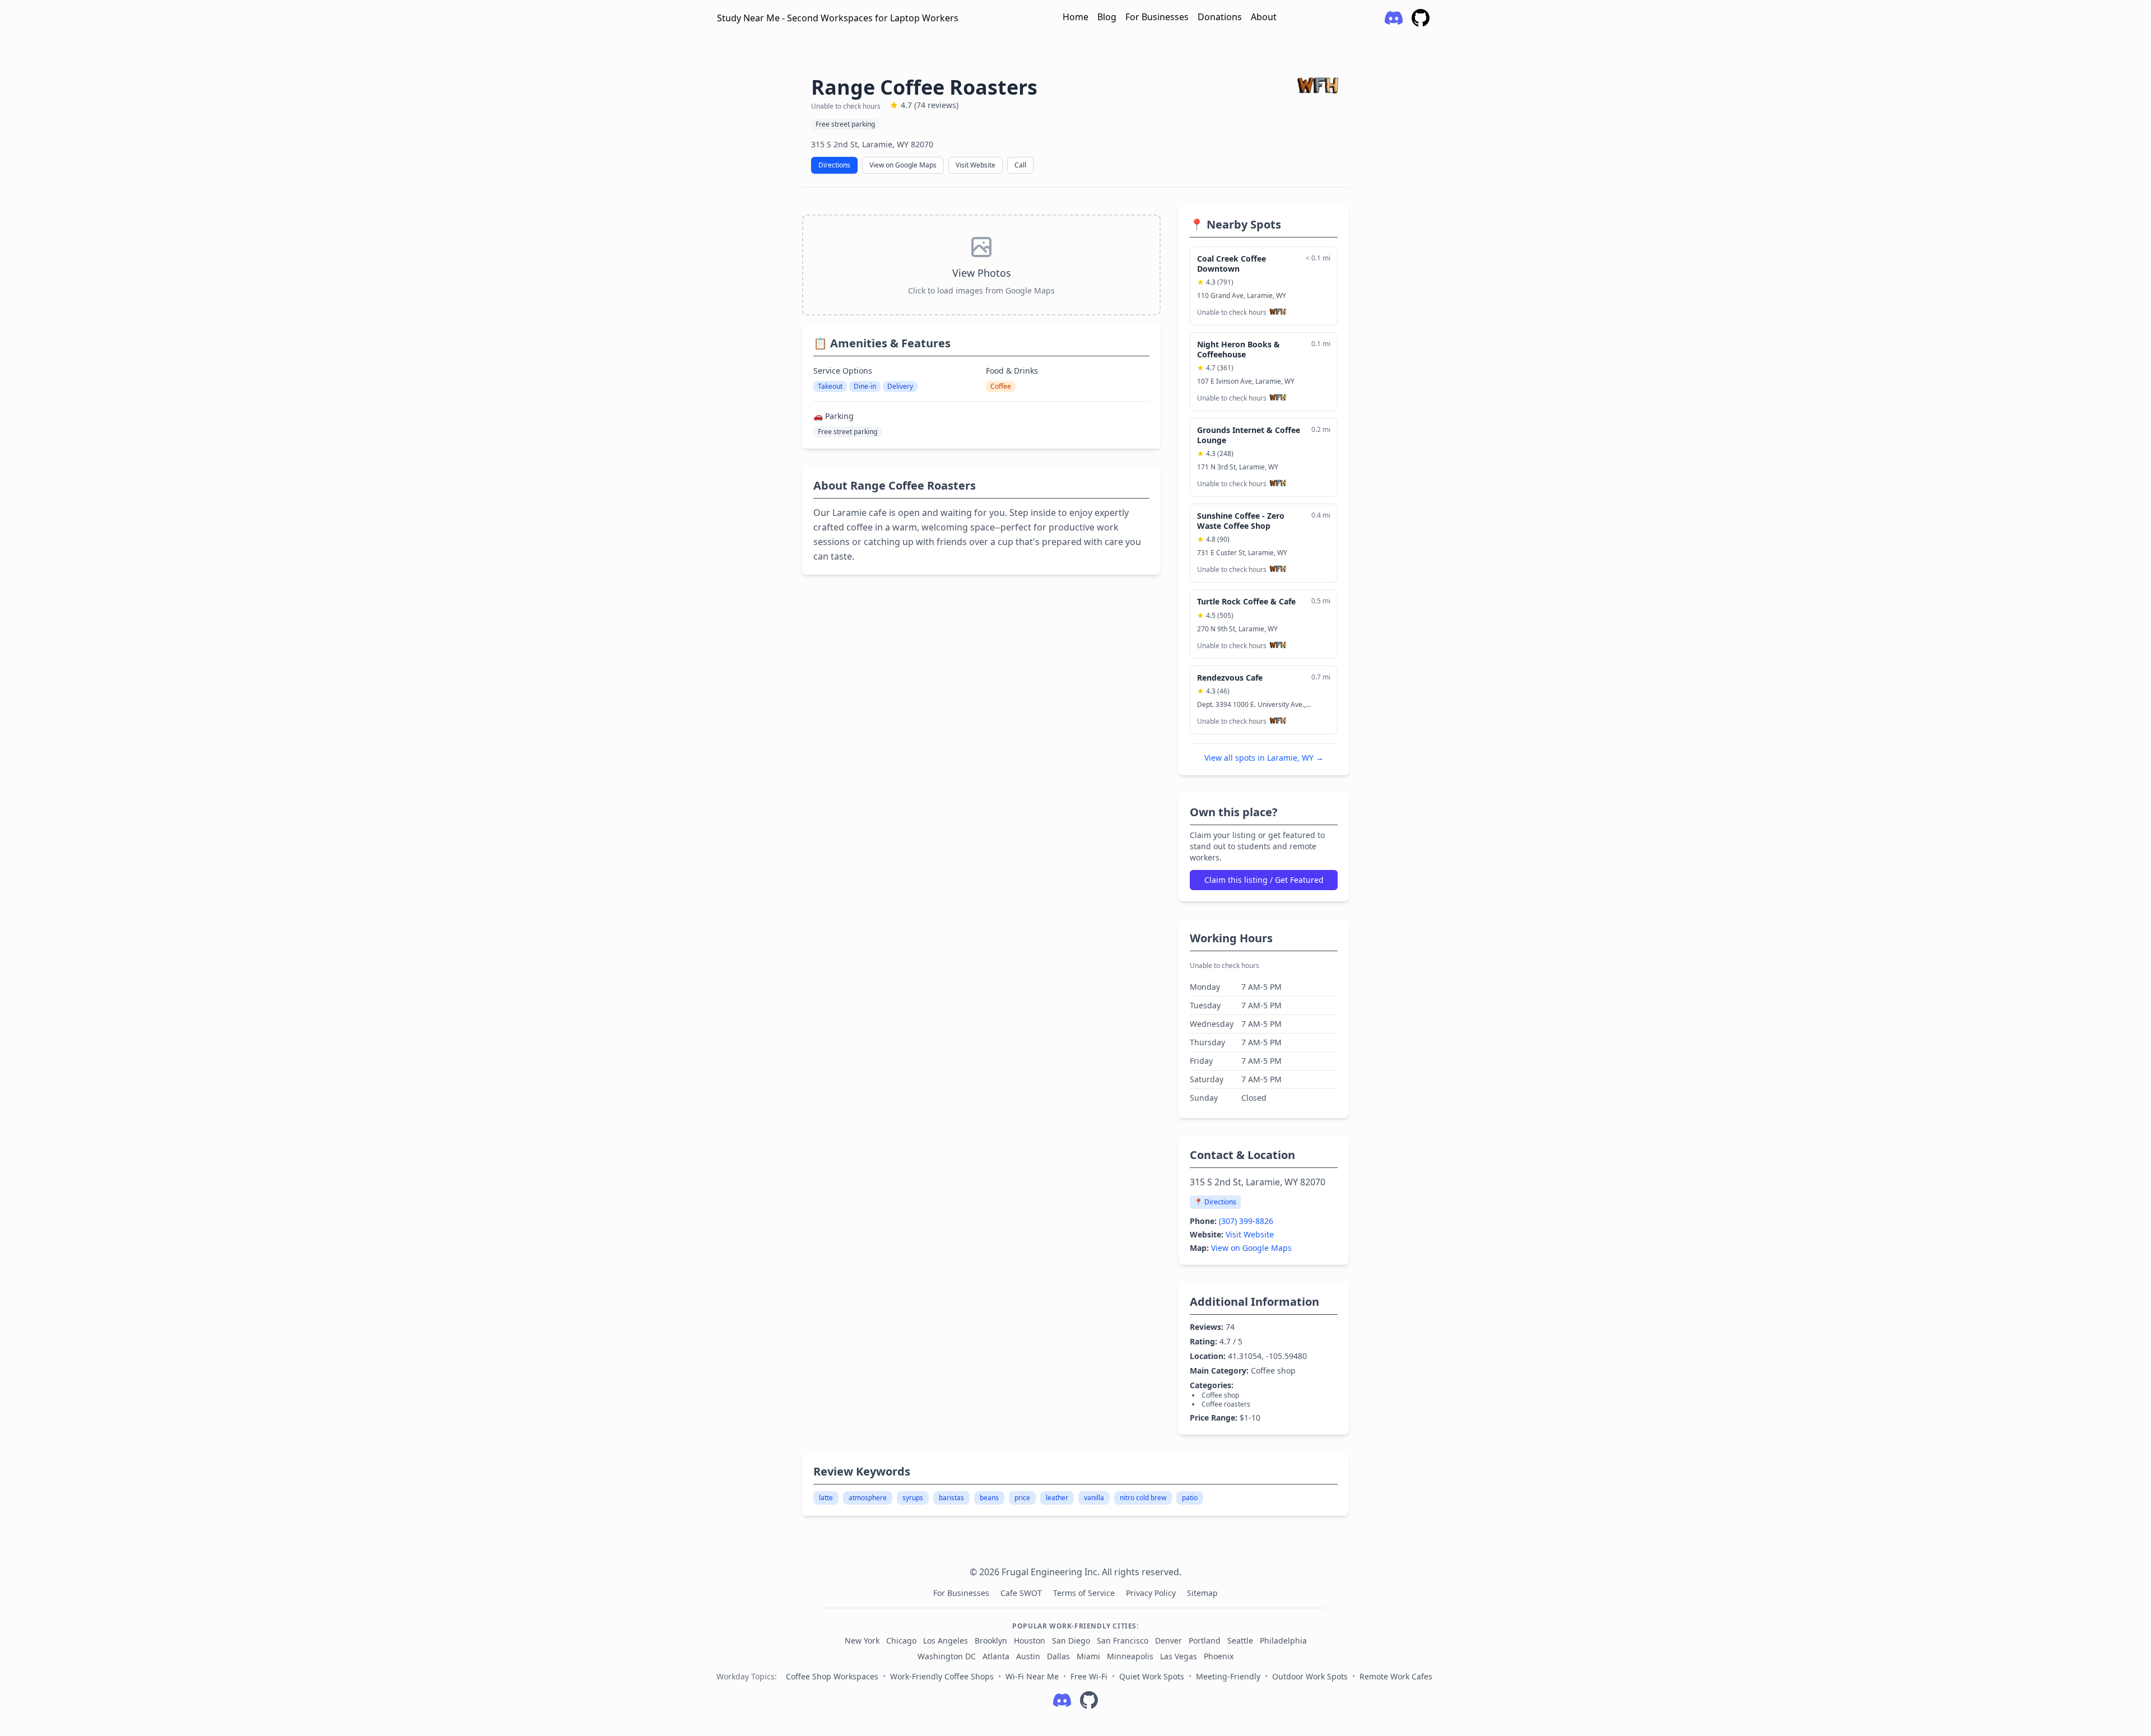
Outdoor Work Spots (1310, 1676)
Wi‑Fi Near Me (1032, 1676)
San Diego (1071, 1640)
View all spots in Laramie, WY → (1264, 758)
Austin (1028, 1656)
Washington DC (947, 1656)
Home (1075, 17)
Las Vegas (1179, 1656)
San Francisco (1123, 1640)
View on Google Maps (903, 165)
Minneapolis (1130, 1656)
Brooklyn (991, 1640)
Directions (834, 165)
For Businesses (1157, 17)
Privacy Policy (1152, 1593)
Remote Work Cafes (1396, 1676)
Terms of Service (1085, 1593)
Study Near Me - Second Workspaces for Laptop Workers (838, 18)
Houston (1030, 1640)
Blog (1107, 17)
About (1264, 17)
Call (1020, 165)
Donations (1220, 17)
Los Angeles (946, 1640)
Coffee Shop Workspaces (832, 1676)
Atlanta (996, 1656)
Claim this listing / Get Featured (1264, 880)
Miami (1088, 1656)
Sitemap (1202, 1593)
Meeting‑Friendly (1228, 1676)
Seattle (1240, 1640)
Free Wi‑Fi (1089, 1676)
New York (862, 1640)
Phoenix (1219, 1656)
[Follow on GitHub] (1089, 1700)
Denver (1168, 1640)
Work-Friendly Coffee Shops (942, 1676)
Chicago (901, 1640)
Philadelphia (1283, 1640)
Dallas (1058, 1656)
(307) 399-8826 (1246, 1221)
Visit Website (976, 165)
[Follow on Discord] (1062, 1700)
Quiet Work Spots (1152, 1676)
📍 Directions (1215, 1202)
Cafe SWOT (1022, 1593)
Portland (1205, 1640)
